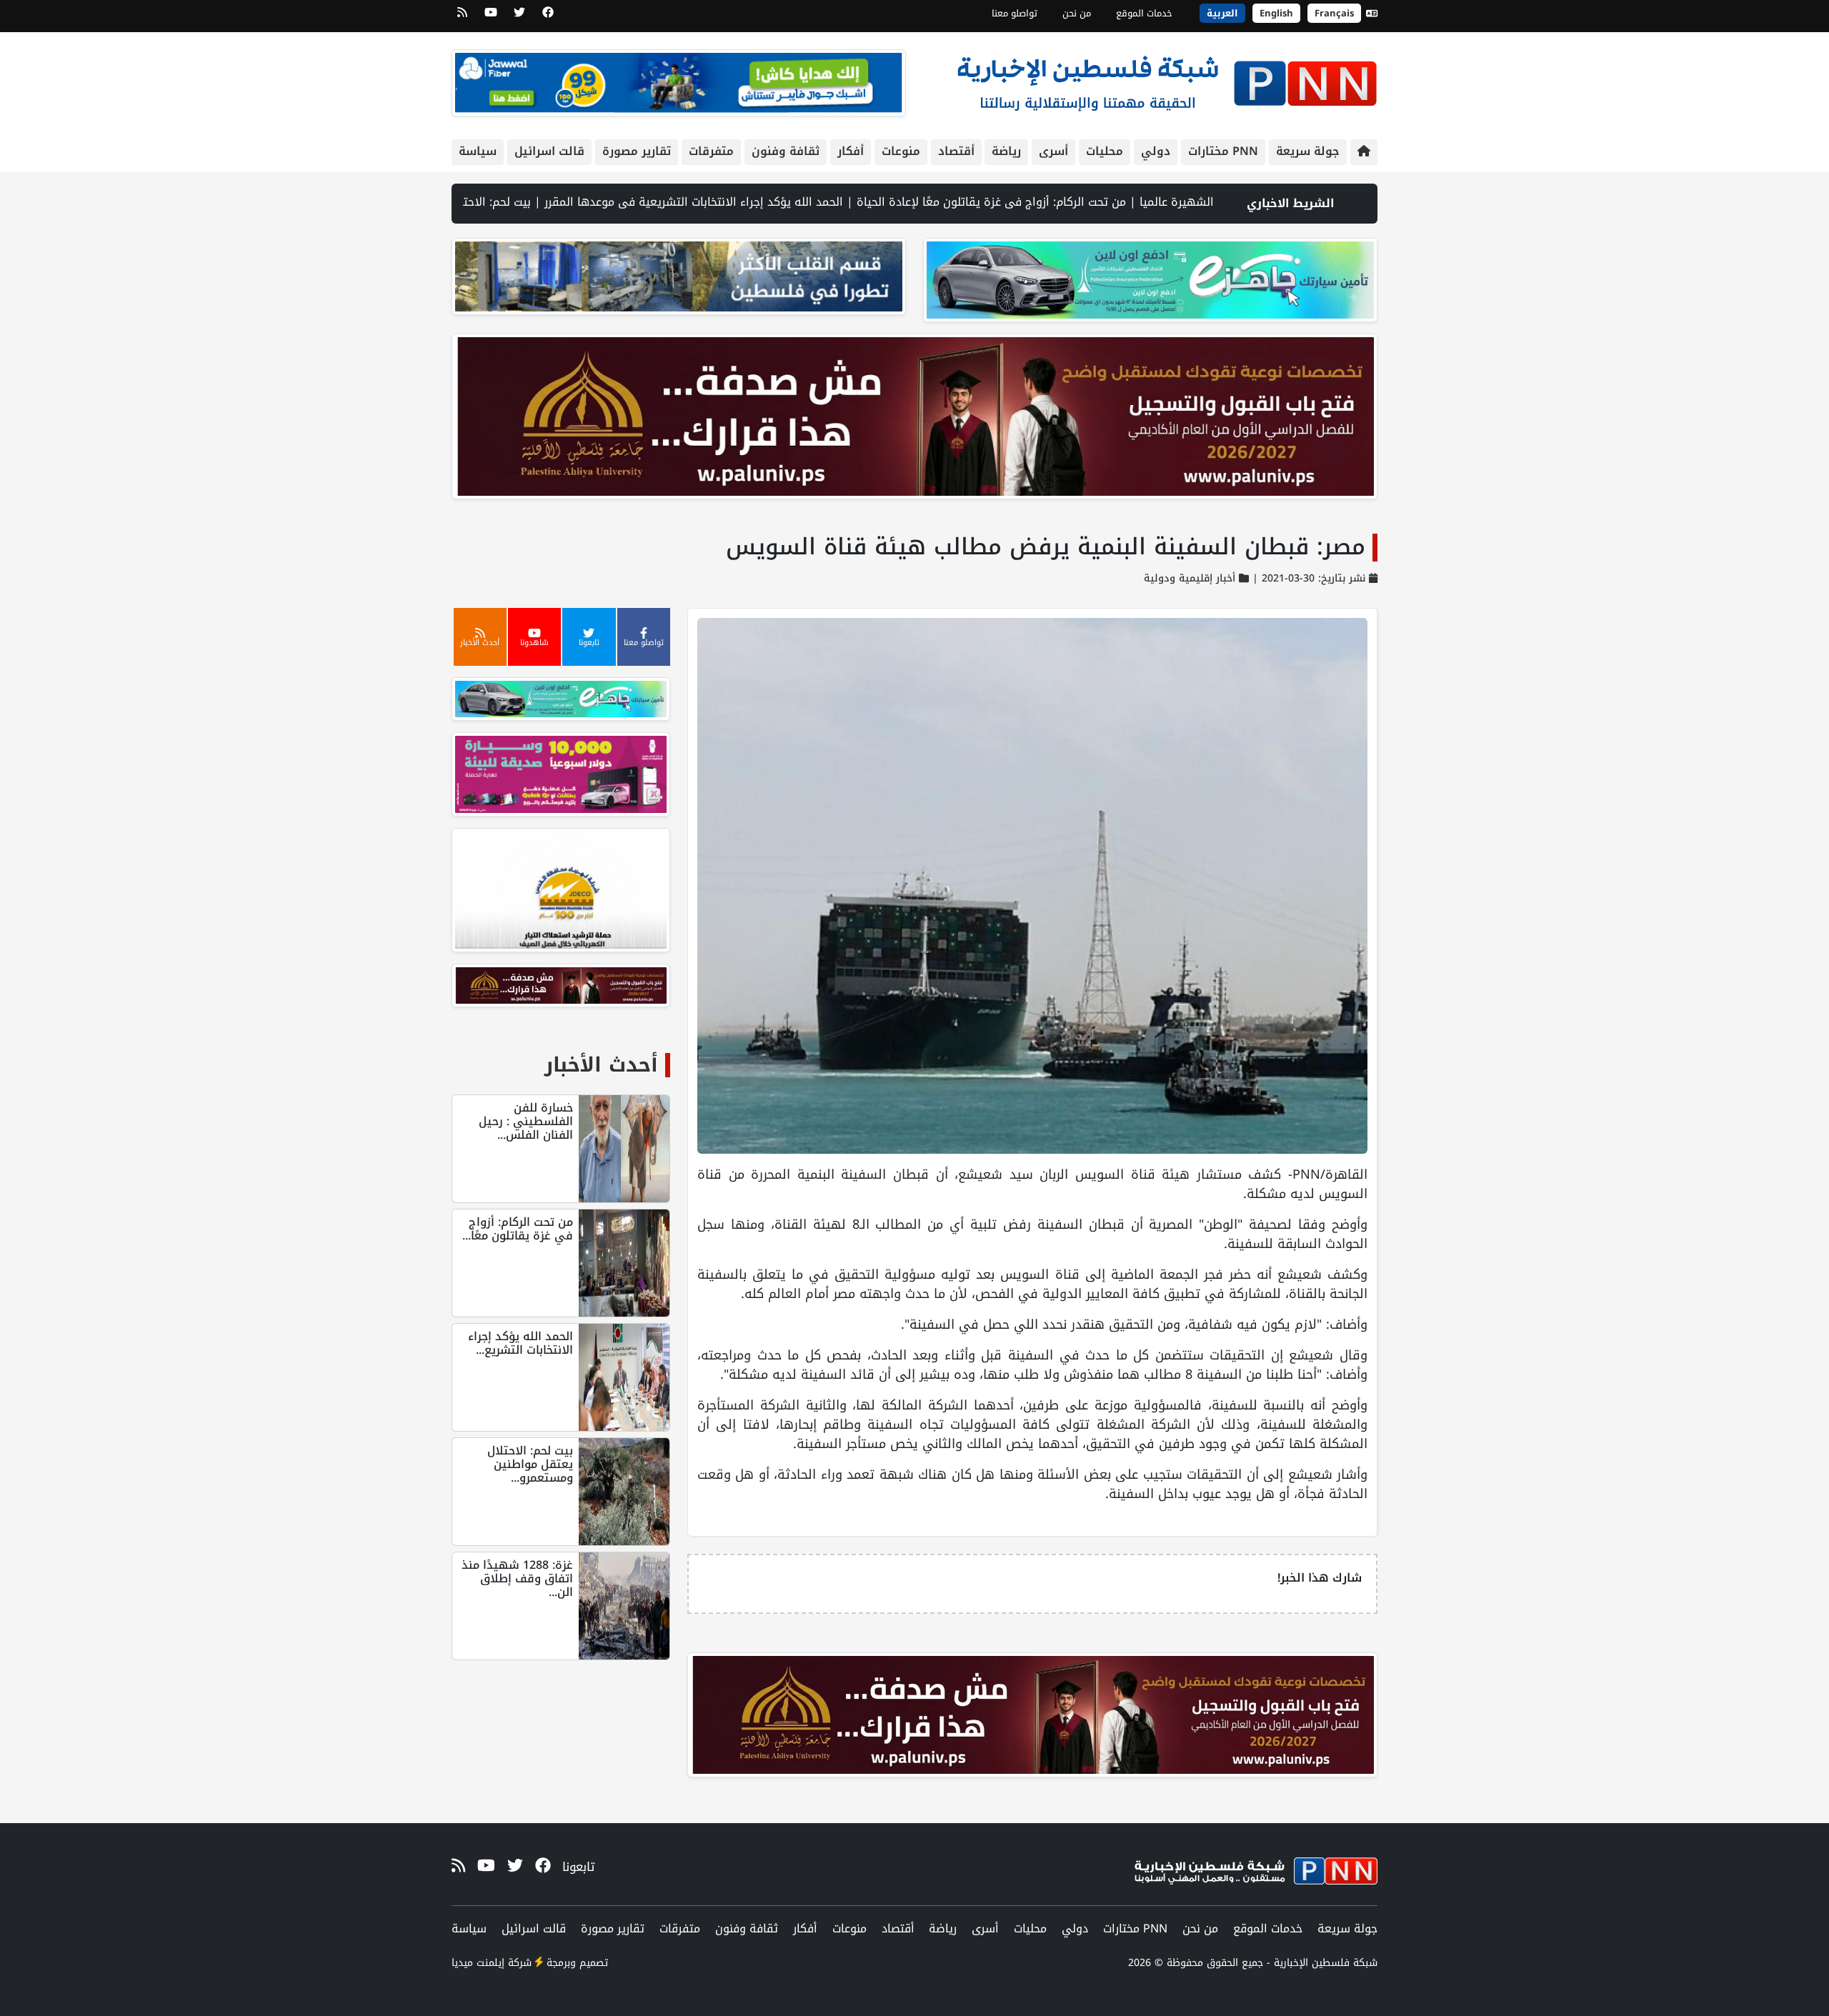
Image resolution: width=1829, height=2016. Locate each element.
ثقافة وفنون (786, 151)
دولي (1156, 151)
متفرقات (711, 151)
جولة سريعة (1308, 151)
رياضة (1006, 151)
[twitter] (519, 17)
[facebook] (548, 17)
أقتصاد (956, 151)
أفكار (851, 151)
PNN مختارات (1223, 151)
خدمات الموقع (1144, 13)
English (1276, 13)
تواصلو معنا (1015, 13)
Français (1334, 13)
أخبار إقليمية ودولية (1190, 578)
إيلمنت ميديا (478, 1963)
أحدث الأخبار (601, 1065)
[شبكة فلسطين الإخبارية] (1167, 80)
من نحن (1077, 13)
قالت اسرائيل (549, 151)
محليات (1105, 151)
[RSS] (462, 17)
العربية (1222, 13)
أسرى (1053, 151)
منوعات (901, 151)
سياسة (478, 151)
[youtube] (491, 17)
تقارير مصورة (637, 151)
